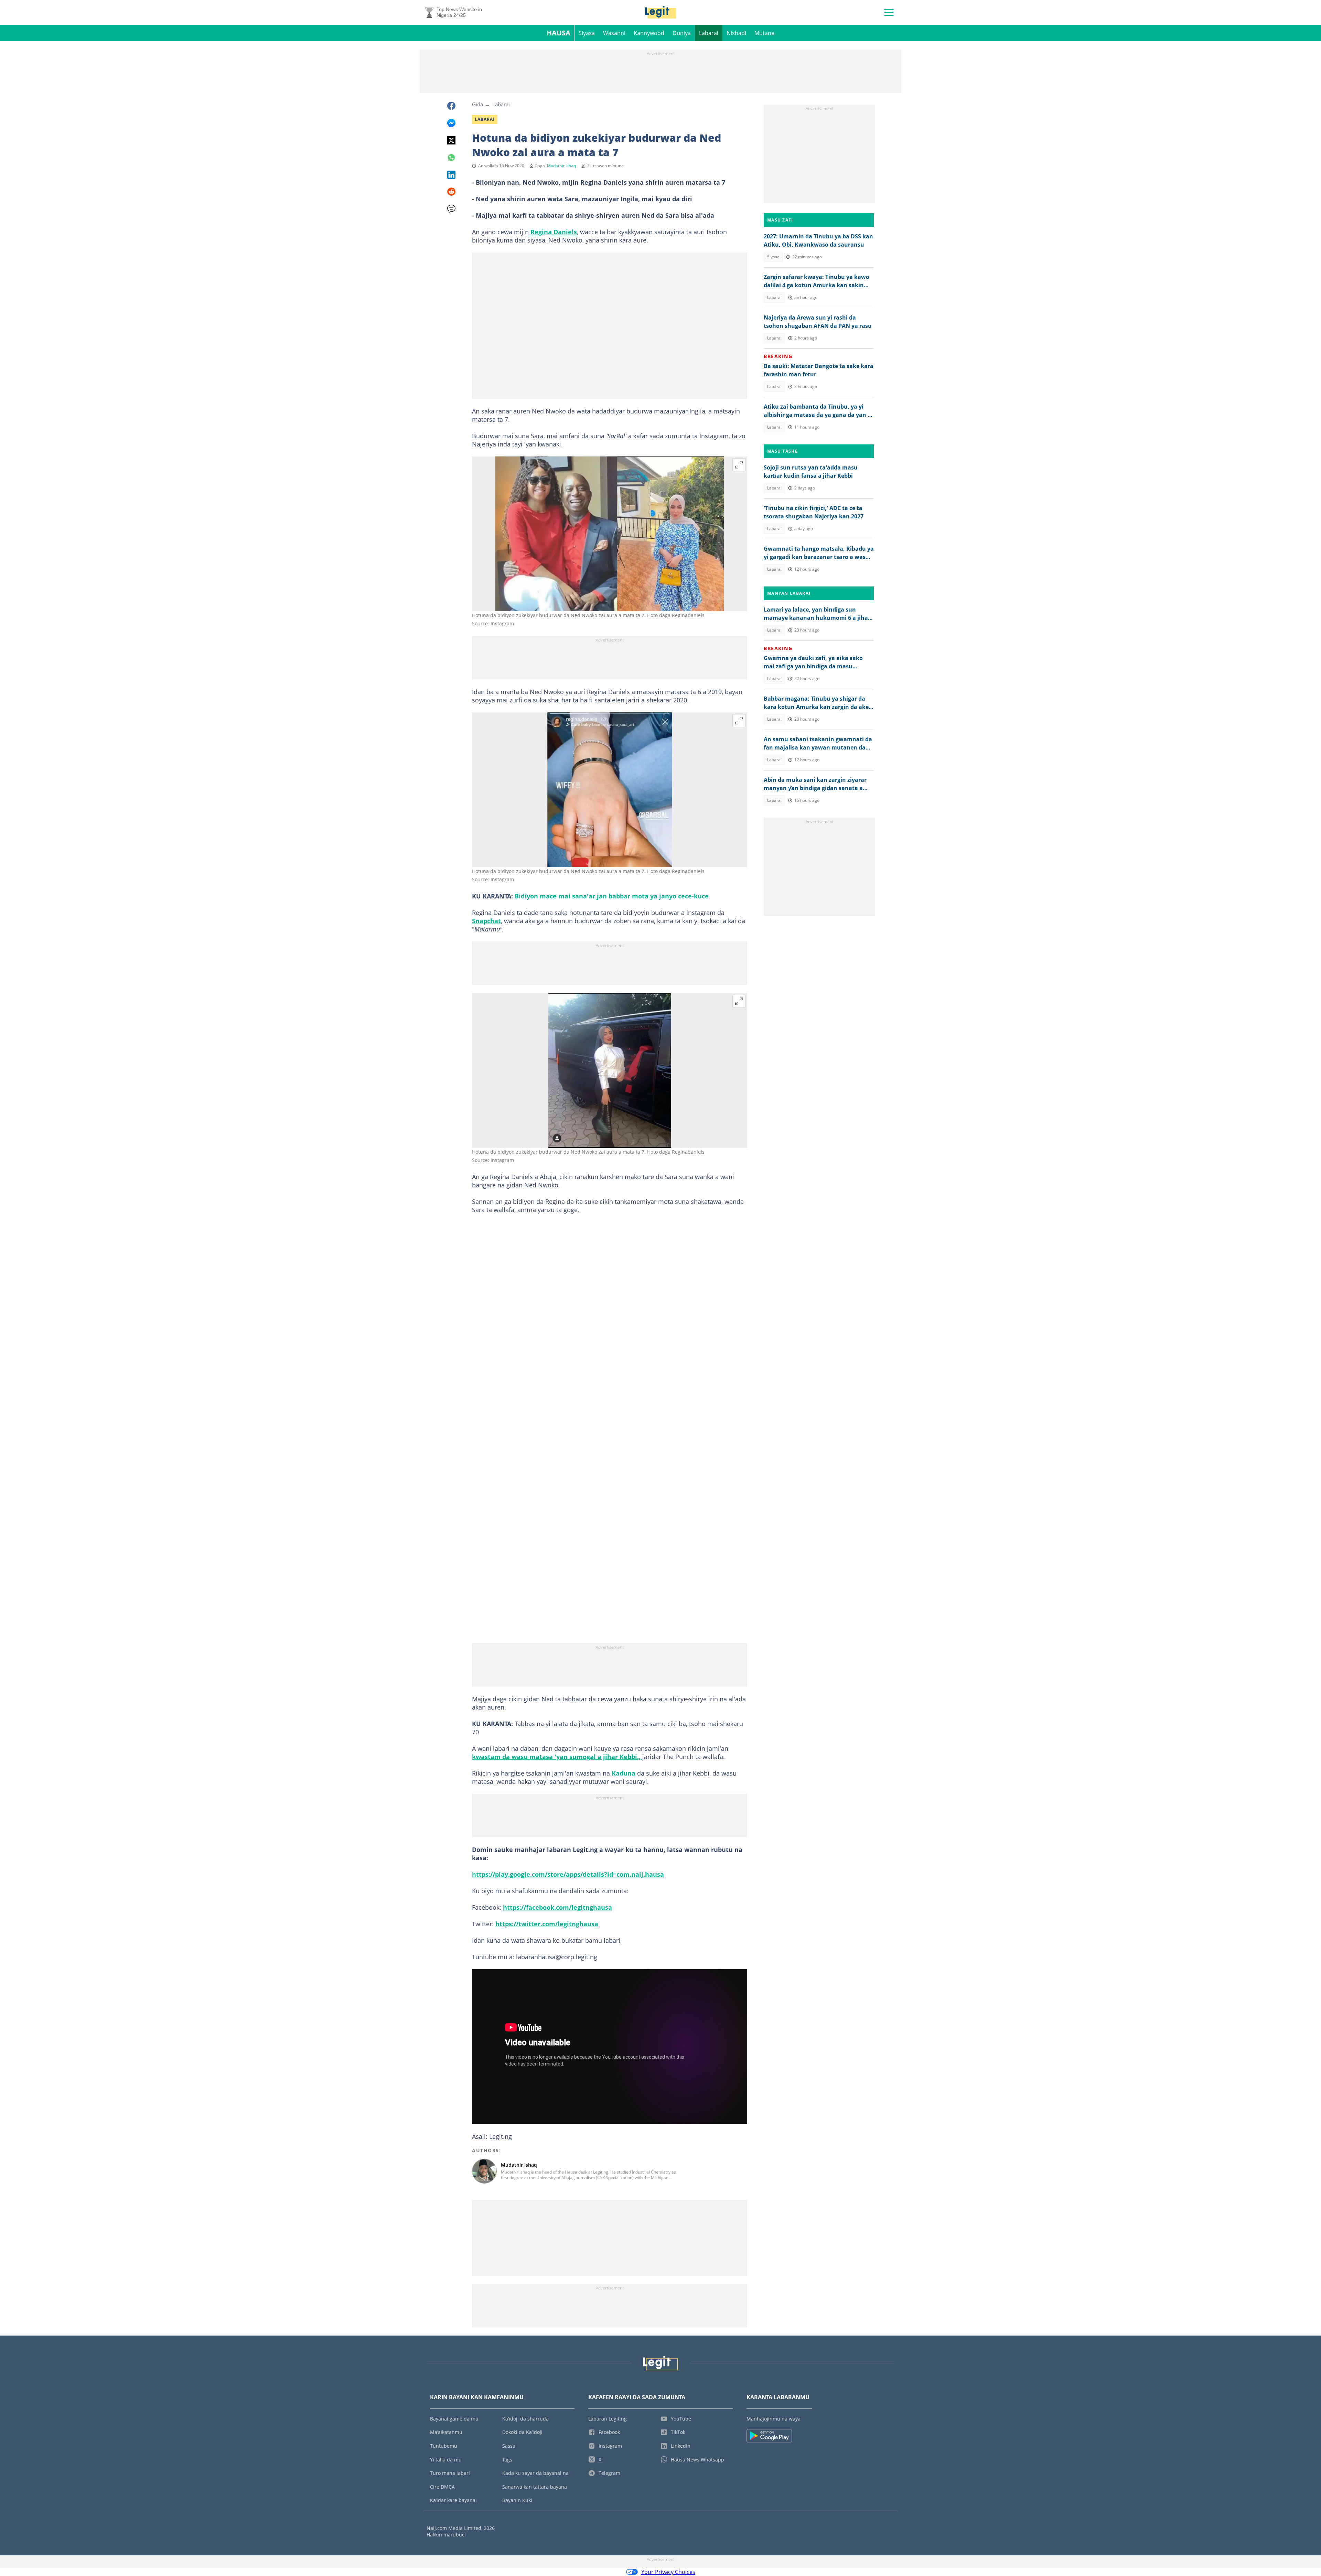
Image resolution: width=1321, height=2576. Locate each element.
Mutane (764, 33)
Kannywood (649, 33)
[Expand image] (739, 465)
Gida (477, 104)
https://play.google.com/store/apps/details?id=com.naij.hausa (568, 1874)
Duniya (682, 33)
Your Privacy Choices (668, 2572)
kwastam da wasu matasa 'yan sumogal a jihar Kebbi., (557, 1757)
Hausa (559, 33)
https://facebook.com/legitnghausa (557, 1907)
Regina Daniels (554, 232)
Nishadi (736, 33)
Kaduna (624, 1773)
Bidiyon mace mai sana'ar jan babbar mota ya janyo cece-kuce (612, 896)
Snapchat (486, 921)
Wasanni (614, 33)
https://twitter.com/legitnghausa (547, 1924)
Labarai (709, 33)
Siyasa (587, 33)
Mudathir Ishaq (561, 166)
